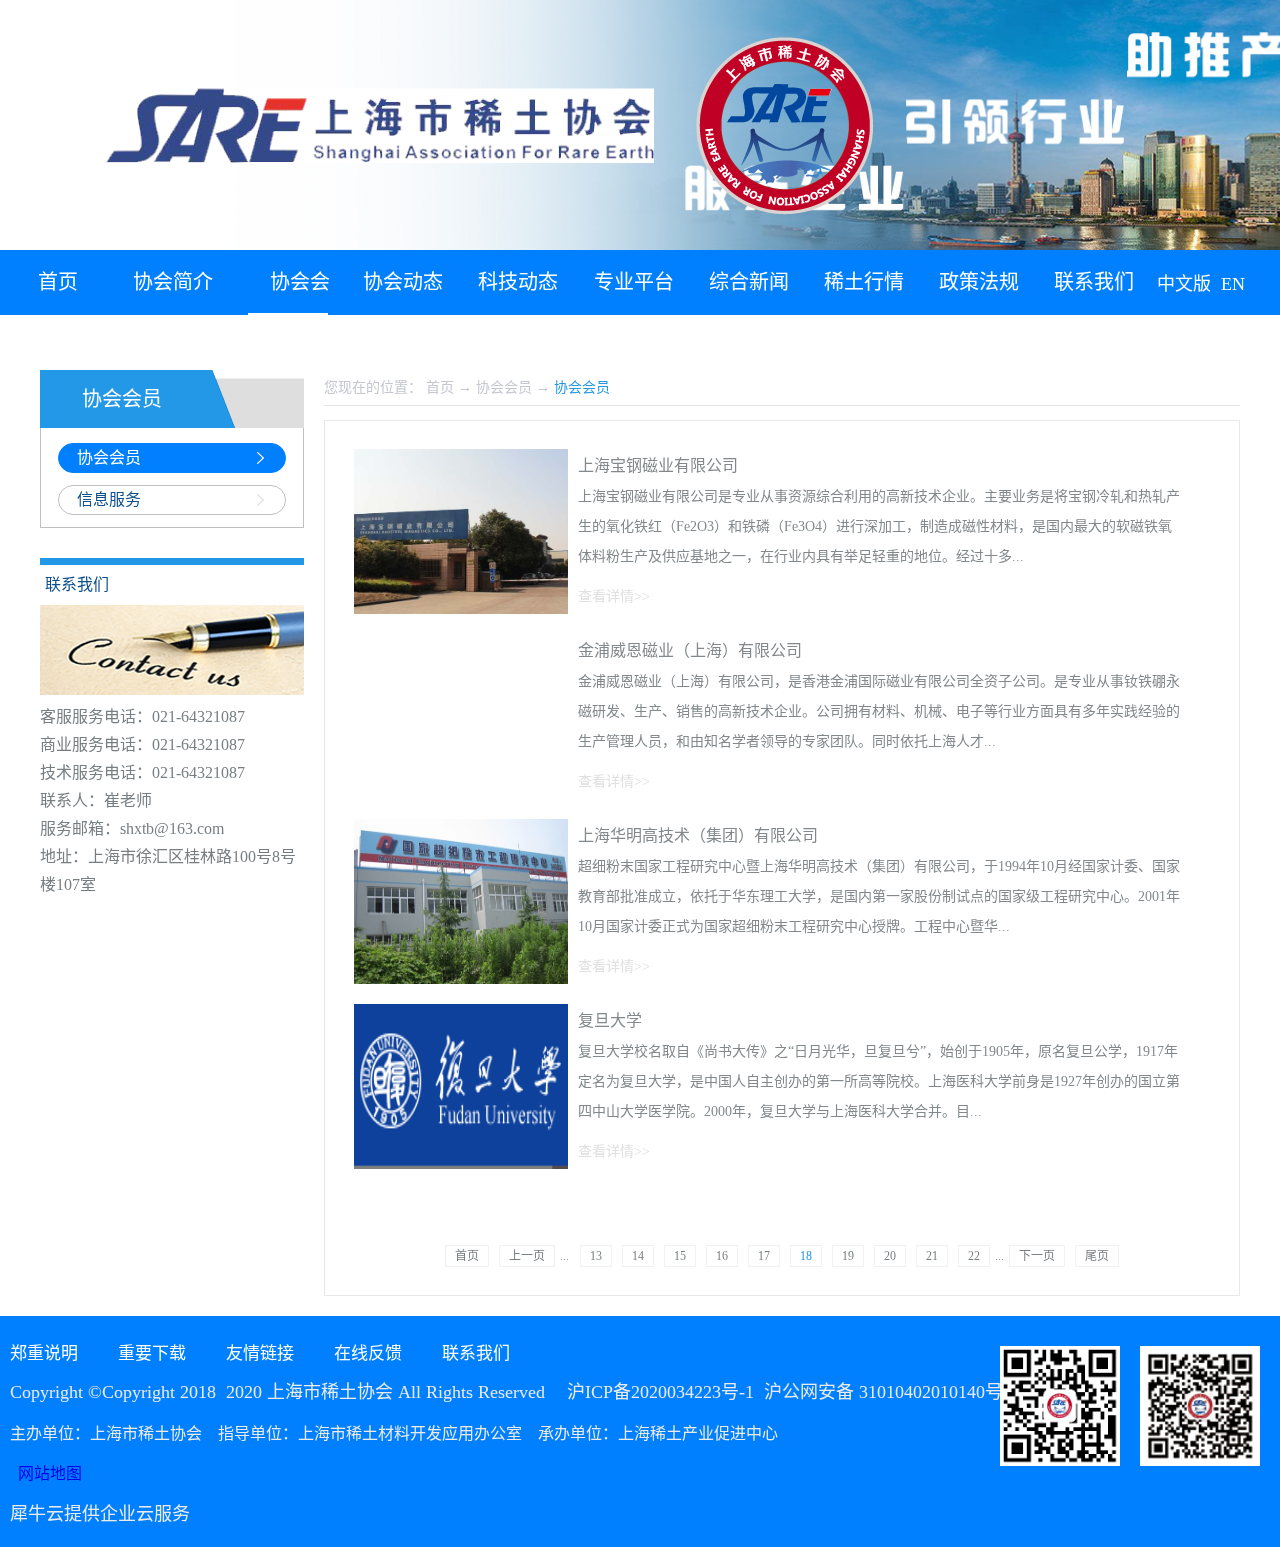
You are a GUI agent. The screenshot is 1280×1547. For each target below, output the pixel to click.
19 (848, 1256)
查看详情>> (614, 596)
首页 (58, 282)
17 (764, 1256)
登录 (1211, 340)
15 (680, 1256)
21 (932, 1256)
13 (596, 1256)
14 (638, 1256)
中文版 (1184, 284)
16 (722, 1256)
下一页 (1037, 1256)
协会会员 (504, 387)
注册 (1257, 340)
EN (1233, 284)
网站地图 (46, 1473)
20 (890, 1256)
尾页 (1097, 1256)
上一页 (527, 1256)
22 (974, 1256)
